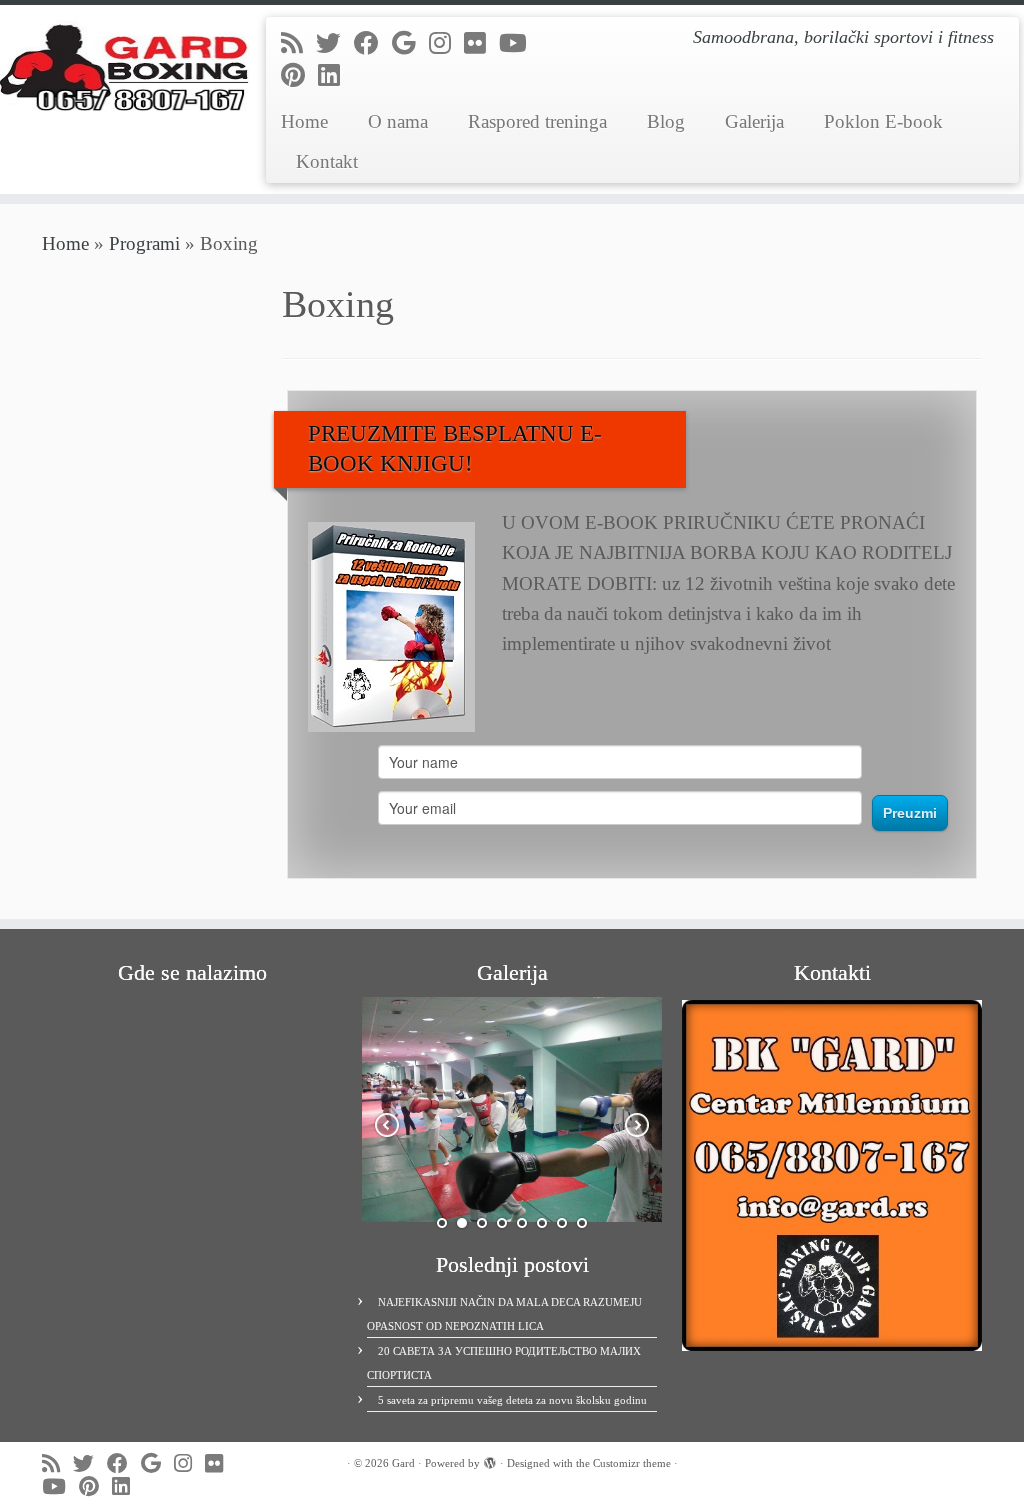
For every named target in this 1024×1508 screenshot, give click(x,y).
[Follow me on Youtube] (519, 43)
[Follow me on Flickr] (481, 43)
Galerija (754, 121)
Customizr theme (632, 1463)
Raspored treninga (537, 121)
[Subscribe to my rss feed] (298, 43)
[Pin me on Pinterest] (299, 75)
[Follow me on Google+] (410, 43)
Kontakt (327, 161)
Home (304, 121)
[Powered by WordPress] (490, 1460)
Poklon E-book (883, 121)
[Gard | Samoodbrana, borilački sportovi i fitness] (120, 65)
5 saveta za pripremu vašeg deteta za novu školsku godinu (512, 1400)
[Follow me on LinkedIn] (335, 75)
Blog (666, 121)
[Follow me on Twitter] (335, 43)
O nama (398, 121)
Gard (403, 1463)
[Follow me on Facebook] (373, 43)
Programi (144, 243)
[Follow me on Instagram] (446, 43)
